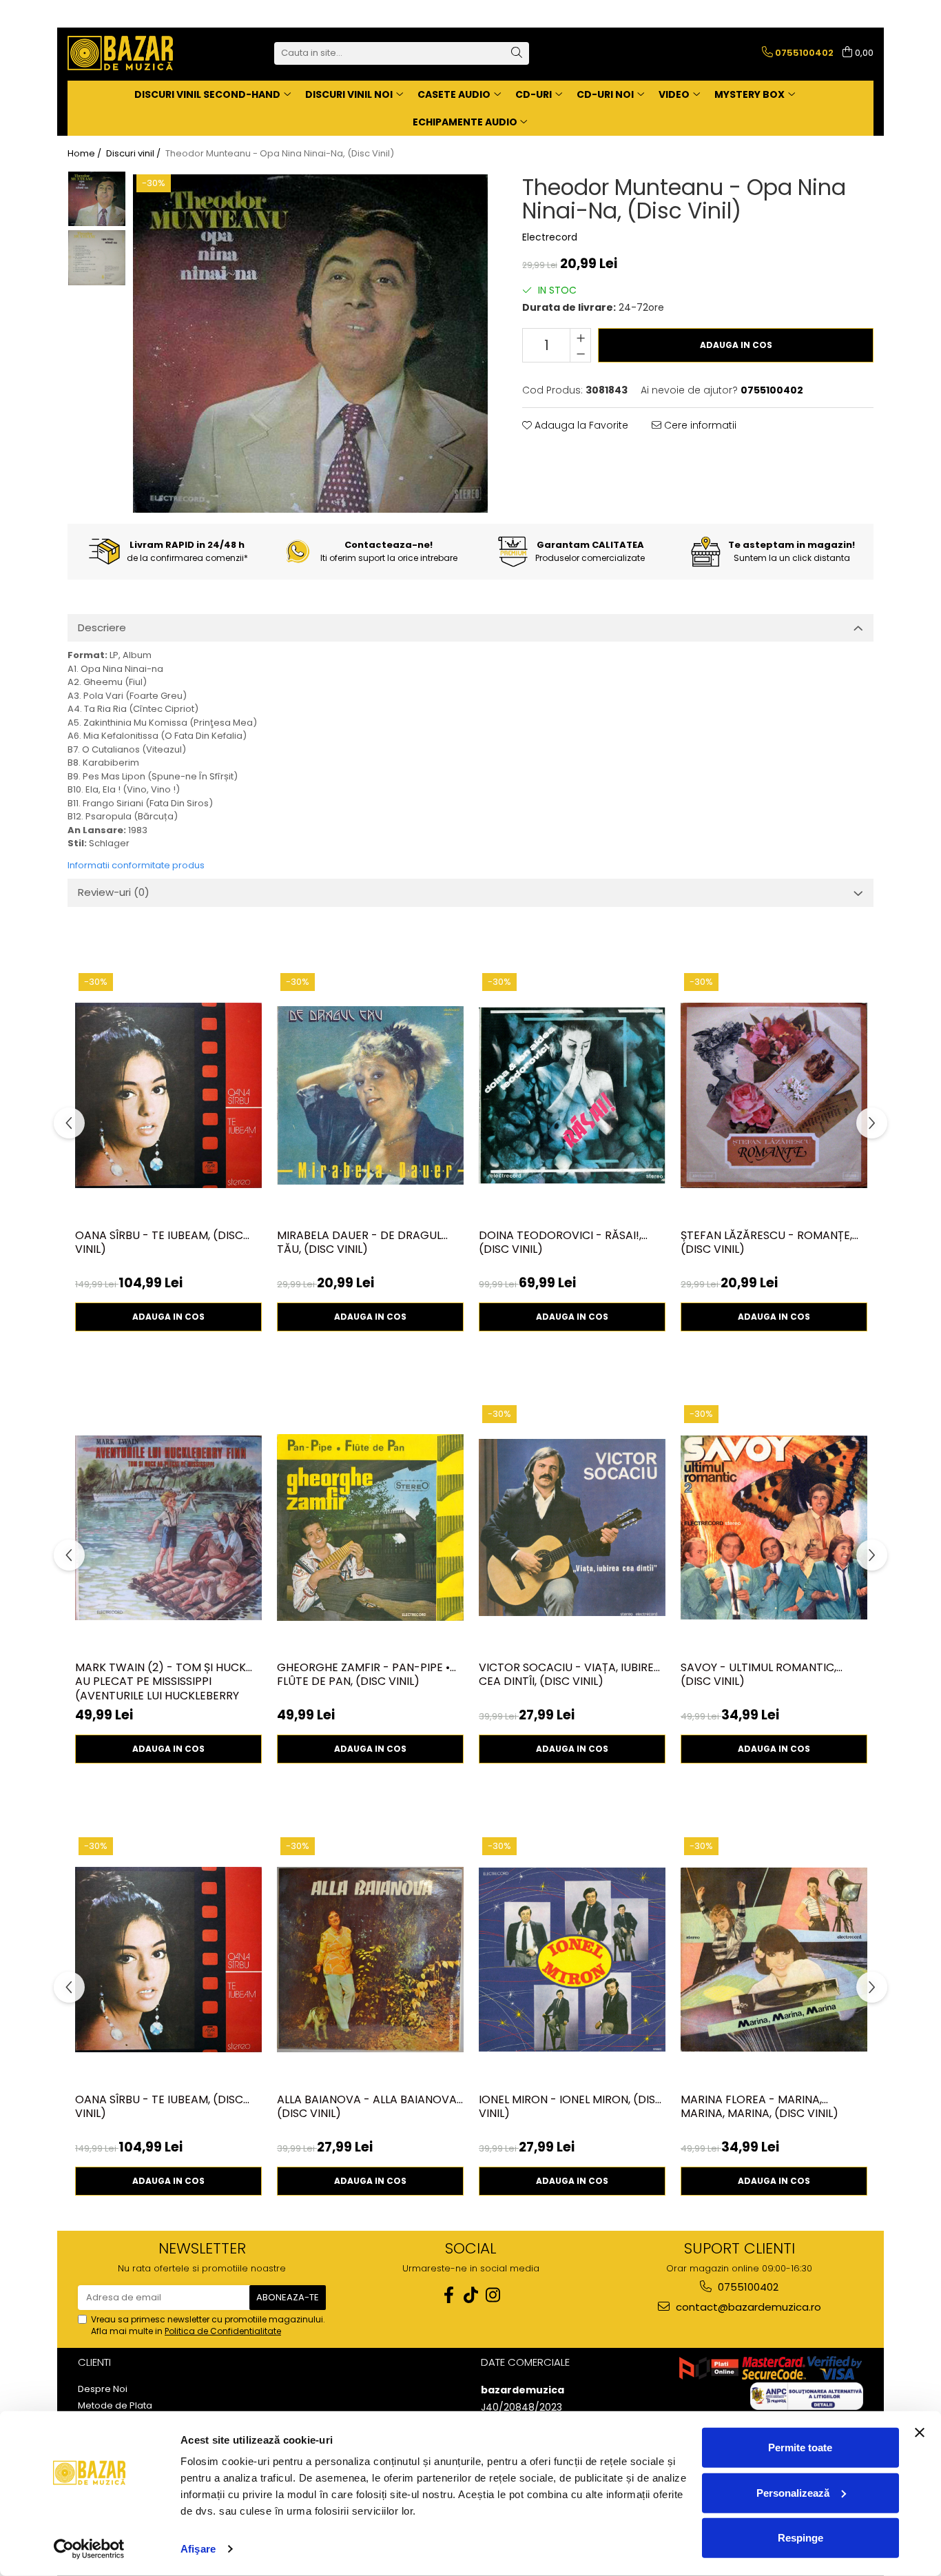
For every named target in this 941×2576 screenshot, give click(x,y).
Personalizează (793, 2492)
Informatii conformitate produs (136, 865)
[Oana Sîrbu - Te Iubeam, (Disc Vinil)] (168, 1096)
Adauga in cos (736, 345)
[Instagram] (493, 2295)
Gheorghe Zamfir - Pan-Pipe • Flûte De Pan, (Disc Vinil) (363, 1675)
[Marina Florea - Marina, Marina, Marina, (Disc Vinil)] (774, 1960)
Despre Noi (103, 2389)
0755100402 (747, 2287)
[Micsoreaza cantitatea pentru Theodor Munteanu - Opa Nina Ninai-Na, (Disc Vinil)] (580, 354)
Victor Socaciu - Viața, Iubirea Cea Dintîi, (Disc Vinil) (570, 1675)
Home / (85, 154)
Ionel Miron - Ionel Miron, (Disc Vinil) (571, 2107)
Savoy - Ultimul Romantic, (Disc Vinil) (758, 1675)
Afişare (198, 2549)
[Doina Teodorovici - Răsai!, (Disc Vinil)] (572, 1096)
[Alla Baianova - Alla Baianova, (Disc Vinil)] (370, 1960)
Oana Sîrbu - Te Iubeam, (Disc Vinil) (159, 1243)
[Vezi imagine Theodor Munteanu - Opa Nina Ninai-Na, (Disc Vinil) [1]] (97, 258)
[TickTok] (470, 2295)
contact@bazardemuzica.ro (747, 2307)
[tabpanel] (310, 344)
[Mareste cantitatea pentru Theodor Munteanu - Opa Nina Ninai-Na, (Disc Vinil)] (580, 337)
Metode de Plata (115, 2406)
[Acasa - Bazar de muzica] (136, 53)
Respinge (800, 2538)
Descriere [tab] (102, 627)
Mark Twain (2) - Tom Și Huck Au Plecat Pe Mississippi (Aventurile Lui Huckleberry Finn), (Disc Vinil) (161, 1681)
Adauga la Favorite (580, 425)
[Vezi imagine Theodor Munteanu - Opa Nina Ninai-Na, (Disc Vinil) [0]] (97, 199)
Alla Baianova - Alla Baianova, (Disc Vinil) (368, 2107)
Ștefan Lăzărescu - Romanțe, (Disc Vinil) (766, 1243)
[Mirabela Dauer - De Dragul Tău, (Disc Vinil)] (370, 1096)
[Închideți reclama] (920, 2433)
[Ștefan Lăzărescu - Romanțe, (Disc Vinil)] (774, 1096)
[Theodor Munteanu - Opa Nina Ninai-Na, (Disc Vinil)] (310, 344)
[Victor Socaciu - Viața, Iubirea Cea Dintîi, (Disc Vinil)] (572, 1528)
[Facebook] (448, 2295)
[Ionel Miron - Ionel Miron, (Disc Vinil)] (572, 1960)
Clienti (94, 2362)
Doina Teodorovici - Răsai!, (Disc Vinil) (560, 1243)
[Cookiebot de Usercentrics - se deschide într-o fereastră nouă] (89, 2549)
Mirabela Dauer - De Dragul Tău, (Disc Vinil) (359, 1243)
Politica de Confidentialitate (223, 2331)
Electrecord (550, 237)
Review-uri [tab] (114, 892)
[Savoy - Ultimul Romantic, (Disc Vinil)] (774, 1528)
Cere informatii (699, 425)
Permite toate (800, 2447)
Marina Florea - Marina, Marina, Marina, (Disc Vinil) (759, 2107)
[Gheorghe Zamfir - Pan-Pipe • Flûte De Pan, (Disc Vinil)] (370, 1528)
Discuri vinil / (134, 154)
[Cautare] (517, 53)
